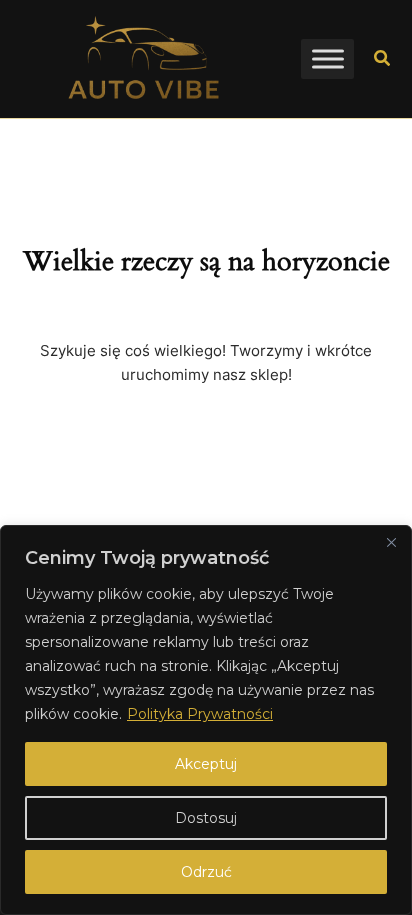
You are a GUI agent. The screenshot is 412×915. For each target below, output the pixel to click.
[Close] (391, 542)
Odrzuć (206, 872)
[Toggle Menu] (328, 58)
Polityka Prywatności (200, 714)
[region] (206, 720)
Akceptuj (206, 764)
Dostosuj (206, 818)
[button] (383, 59)
